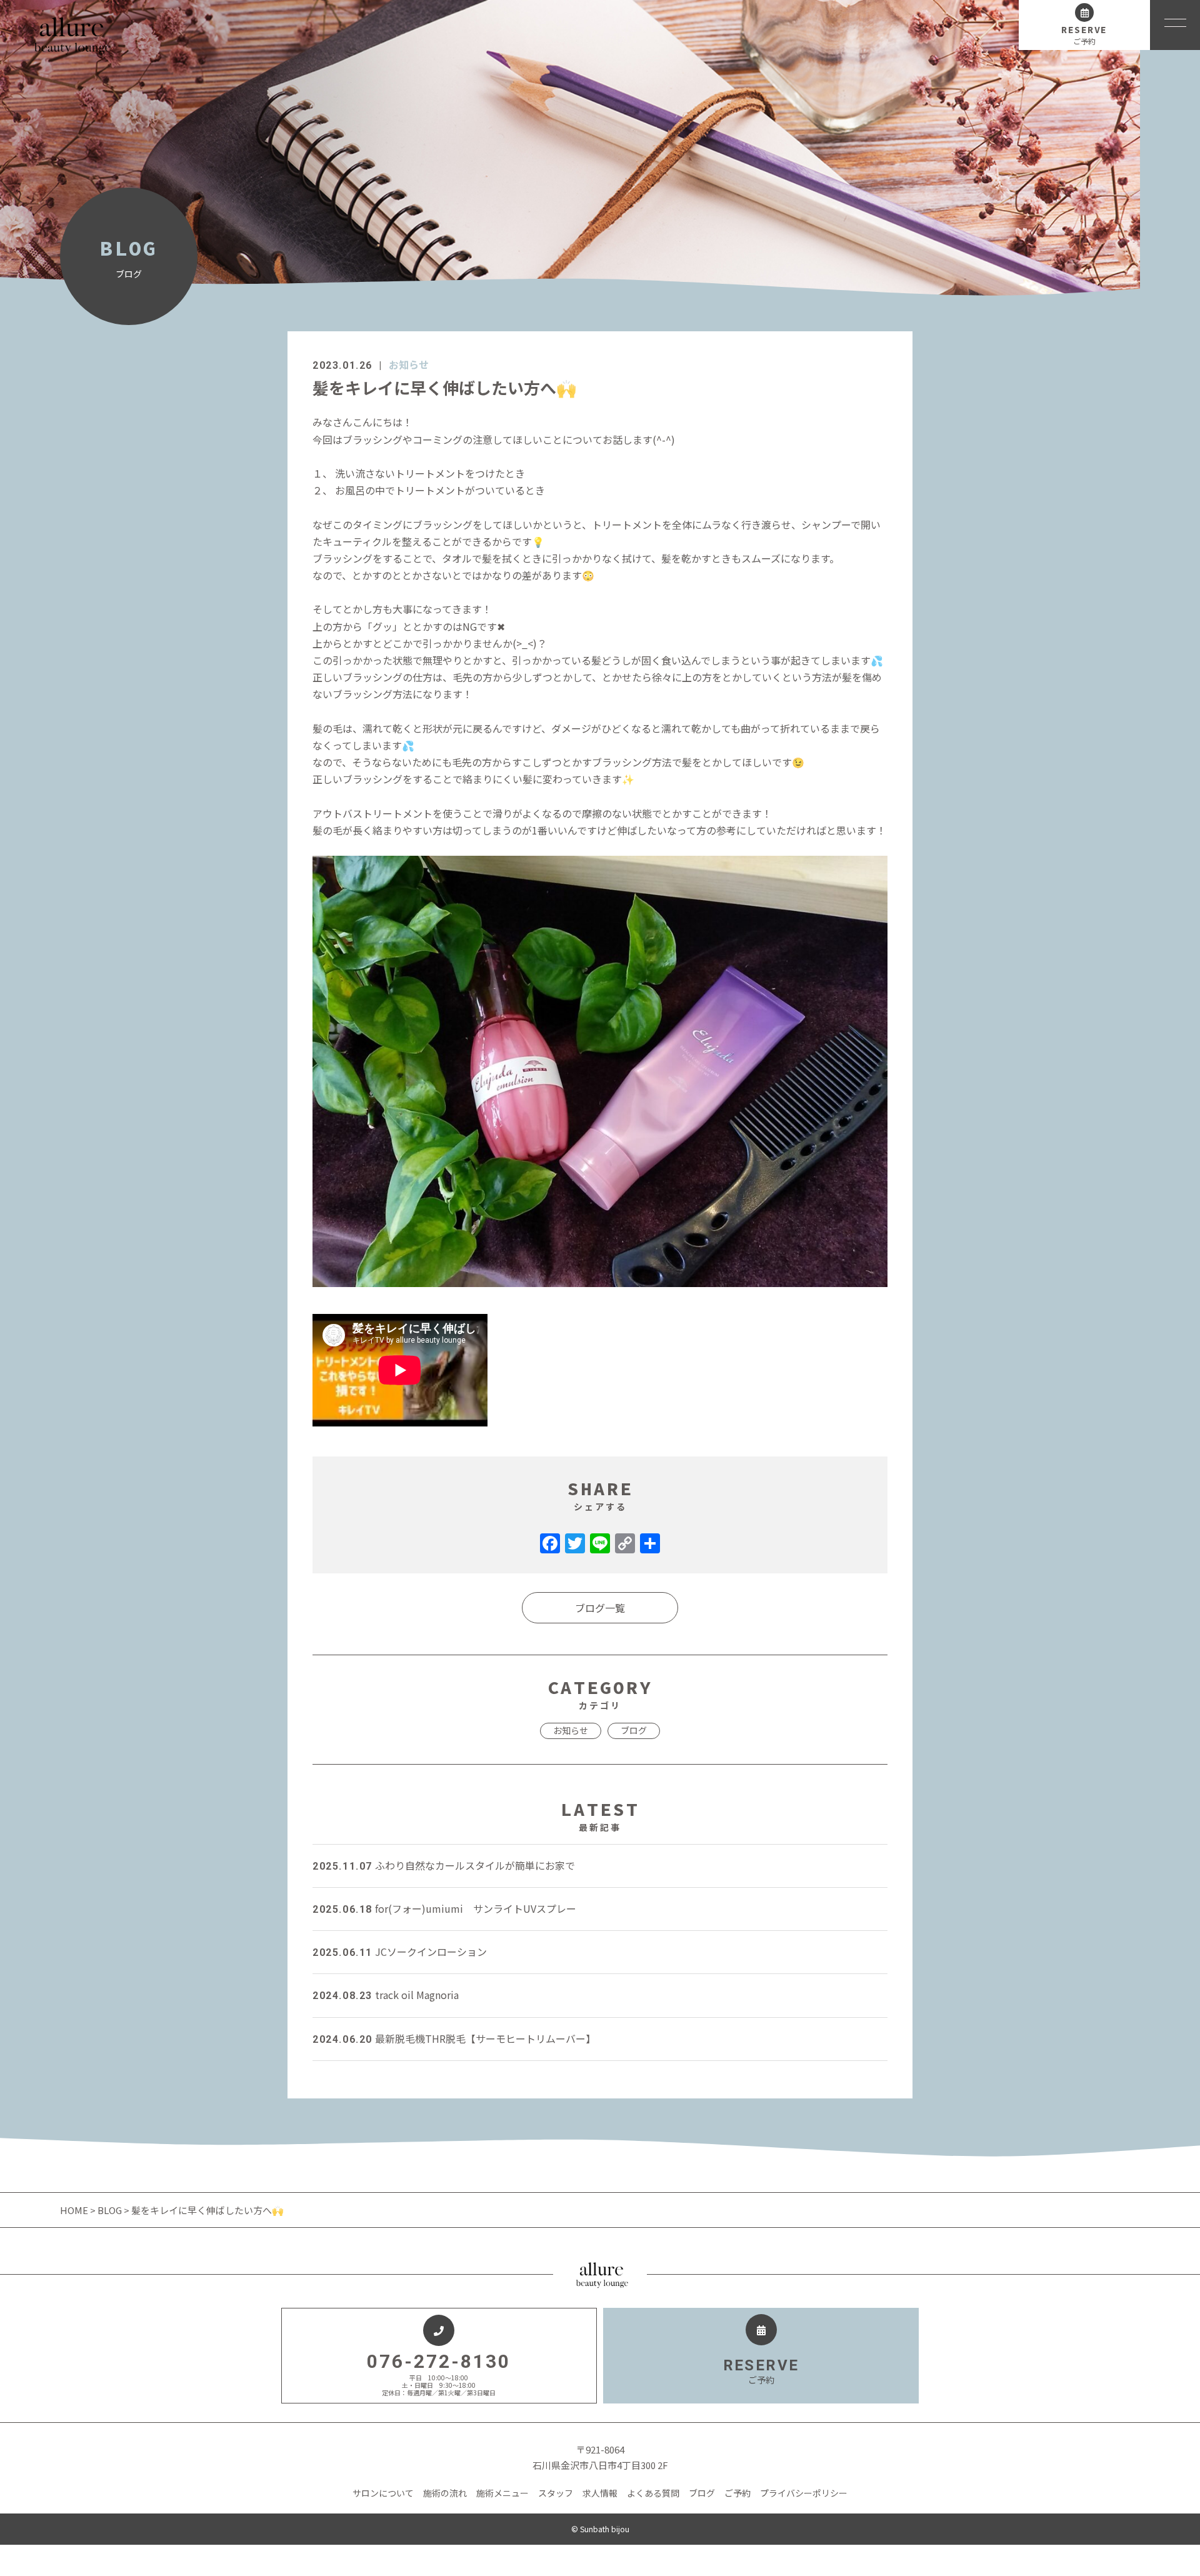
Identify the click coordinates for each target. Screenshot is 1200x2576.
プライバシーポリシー (804, 2493)
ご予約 (737, 2493)
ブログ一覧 (600, 1608)
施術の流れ (445, 2493)
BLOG (110, 2210)
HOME (75, 2210)
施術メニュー (502, 2493)
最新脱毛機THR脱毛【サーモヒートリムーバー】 (454, 2038)
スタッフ (556, 2493)
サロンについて (383, 2493)
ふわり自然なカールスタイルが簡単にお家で (444, 1865)
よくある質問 (653, 2493)
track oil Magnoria (386, 1995)
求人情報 (600, 2493)
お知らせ (409, 364)
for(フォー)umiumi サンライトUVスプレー (444, 1908)
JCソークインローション (400, 1952)
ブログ (634, 1730)
